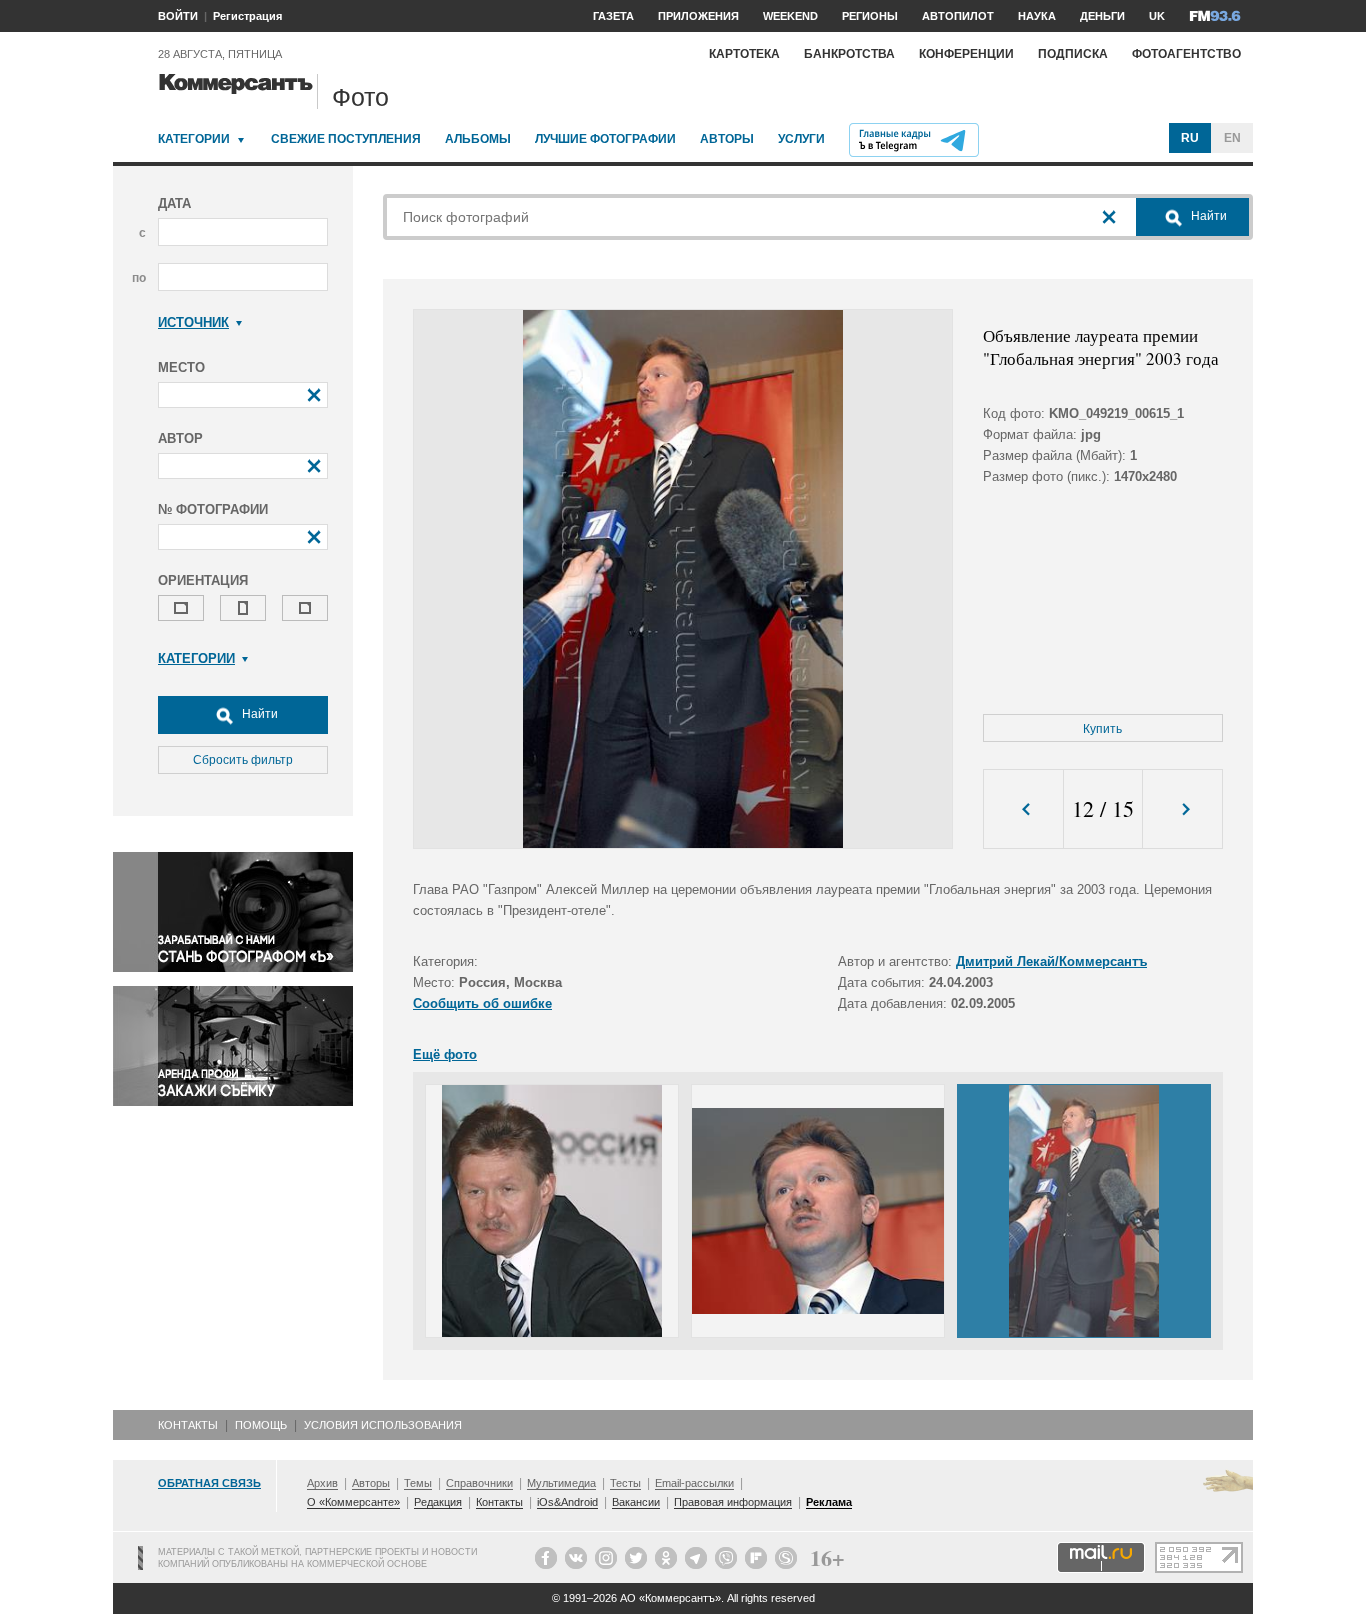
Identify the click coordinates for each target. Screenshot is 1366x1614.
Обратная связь (209, 1483)
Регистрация (247, 16)
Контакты (188, 1425)
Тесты (625, 1483)
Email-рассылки (694, 1483)
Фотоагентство (1186, 54)
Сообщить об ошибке (482, 1003)
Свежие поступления (346, 139)
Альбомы (478, 139)
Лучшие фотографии (605, 139)
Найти (258, 714)
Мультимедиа (561, 1483)
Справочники (479, 1483)
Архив (322, 1483)
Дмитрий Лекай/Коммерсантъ (1051, 961)
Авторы (727, 139)
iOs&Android (567, 1502)
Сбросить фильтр (243, 760)
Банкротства (849, 54)
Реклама (829, 1502)
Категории (194, 139)
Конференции (966, 54)
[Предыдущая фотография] (1023, 809)
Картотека (744, 54)
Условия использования (383, 1425)
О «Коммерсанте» (353, 1502)
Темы (418, 1483)
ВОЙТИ (178, 16)
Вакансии (636, 1502)
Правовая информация (733, 1502)
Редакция (438, 1502)
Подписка (1073, 54)
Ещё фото (445, 1054)
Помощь (261, 1425)
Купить (1102, 729)
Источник (193, 322)
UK (1157, 16)
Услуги (801, 139)
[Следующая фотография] (1182, 809)
